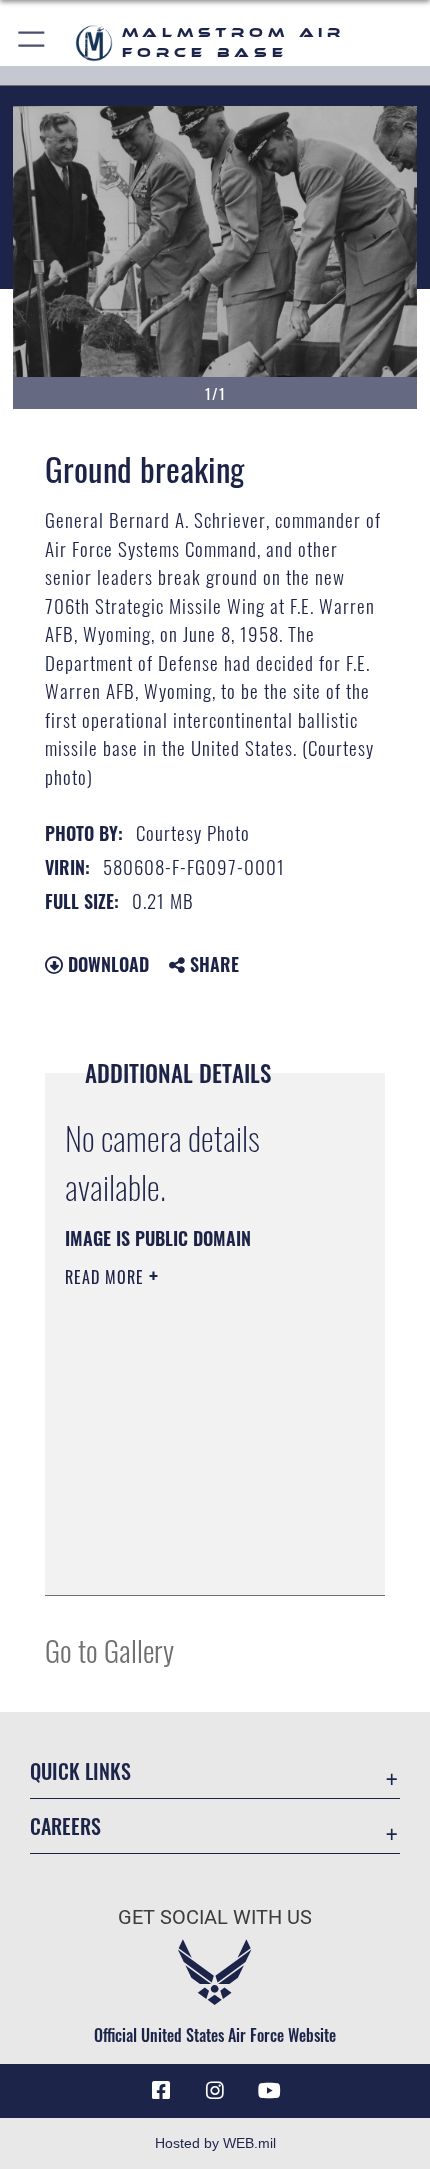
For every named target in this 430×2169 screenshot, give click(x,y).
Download (106, 964)
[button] (32, 42)
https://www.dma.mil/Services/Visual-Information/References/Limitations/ (186, 1530)
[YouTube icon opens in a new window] (269, 2091)
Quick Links (80, 1771)
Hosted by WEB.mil (215, 2143)
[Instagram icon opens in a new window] (215, 2091)
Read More (107, 1277)
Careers (65, 1826)
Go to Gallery (109, 1649)
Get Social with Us (215, 1917)
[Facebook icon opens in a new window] (161, 2091)
